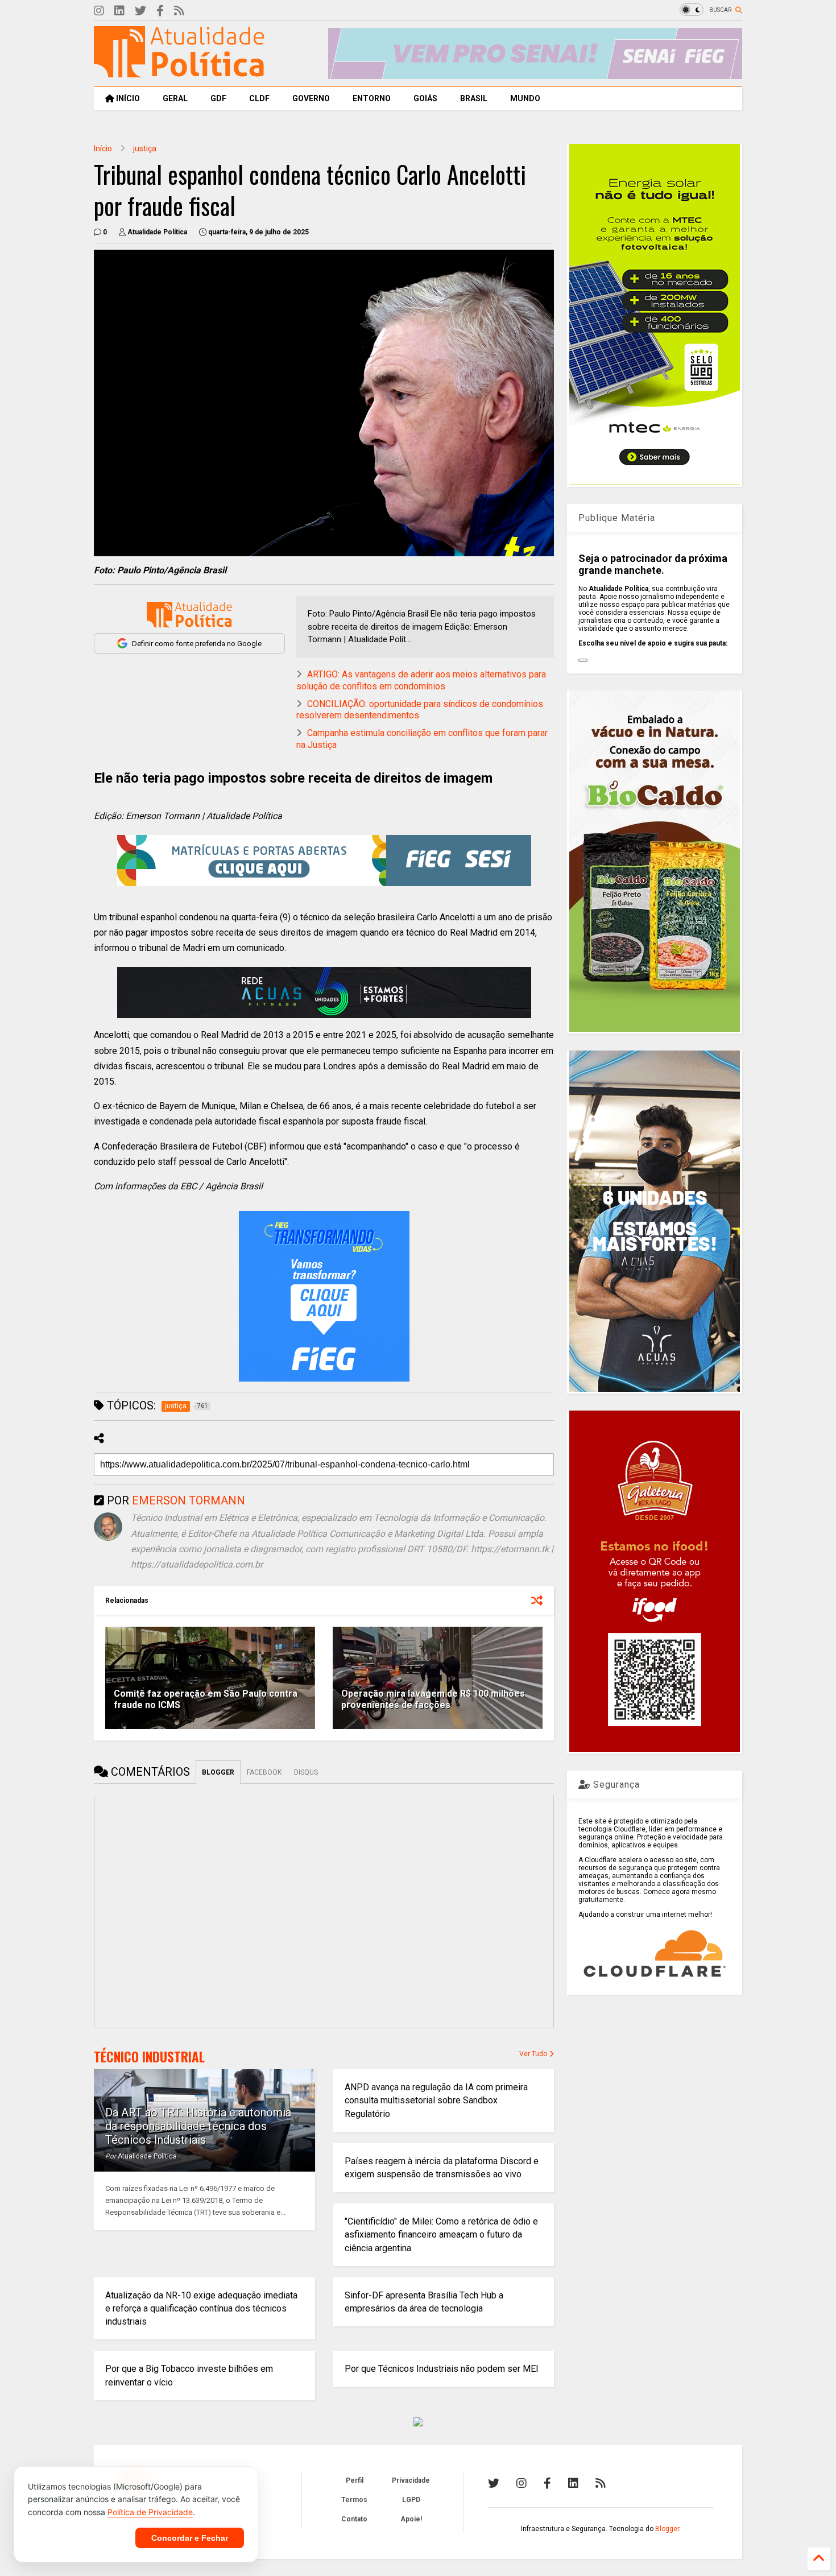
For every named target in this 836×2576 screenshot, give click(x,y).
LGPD (411, 2500)
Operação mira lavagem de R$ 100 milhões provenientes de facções (433, 1700)
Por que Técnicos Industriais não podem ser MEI (442, 2369)
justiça (145, 148)
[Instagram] (99, 11)
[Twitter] (140, 11)
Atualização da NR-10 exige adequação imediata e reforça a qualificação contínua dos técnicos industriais (201, 2308)
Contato (354, 2519)
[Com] (601, 2483)
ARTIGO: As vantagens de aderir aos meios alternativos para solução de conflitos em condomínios (421, 680)
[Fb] (160, 11)
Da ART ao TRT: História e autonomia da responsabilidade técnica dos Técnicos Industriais (198, 2126)
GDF (218, 98)
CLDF (259, 98)
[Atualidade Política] (179, 72)
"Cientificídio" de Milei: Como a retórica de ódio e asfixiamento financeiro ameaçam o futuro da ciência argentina (441, 2234)
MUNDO (525, 98)
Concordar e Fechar (190, 2538)
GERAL (175, 98)
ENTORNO (372, 98)
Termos (354, 2500)
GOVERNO (311, 98)
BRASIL (474, 98)
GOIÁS (425, 98)
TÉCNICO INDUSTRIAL (149, 2057)
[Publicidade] (324, 993)
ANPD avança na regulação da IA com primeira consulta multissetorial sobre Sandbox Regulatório (436, 2100)
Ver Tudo (534, 2054)
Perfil (355, 2480)
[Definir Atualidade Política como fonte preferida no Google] (189, 615)
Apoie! (411, 2519)
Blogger (667, 2529)
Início (103, 148)
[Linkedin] (119, 11)
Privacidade (411, 2480)
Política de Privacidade (150, 2512)
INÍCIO (127, 98)
